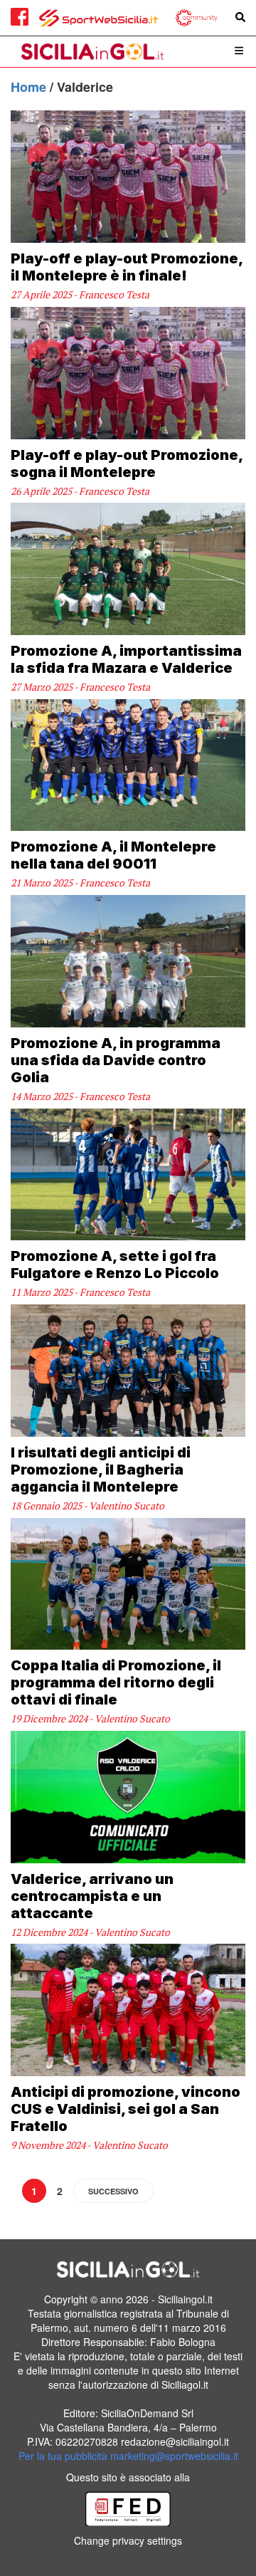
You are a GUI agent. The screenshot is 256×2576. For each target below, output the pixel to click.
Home (30, 87)
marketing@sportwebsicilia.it (174, 2456)
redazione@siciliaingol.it (175, 2441)
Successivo (113, 2191)
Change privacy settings (128, 2540)
